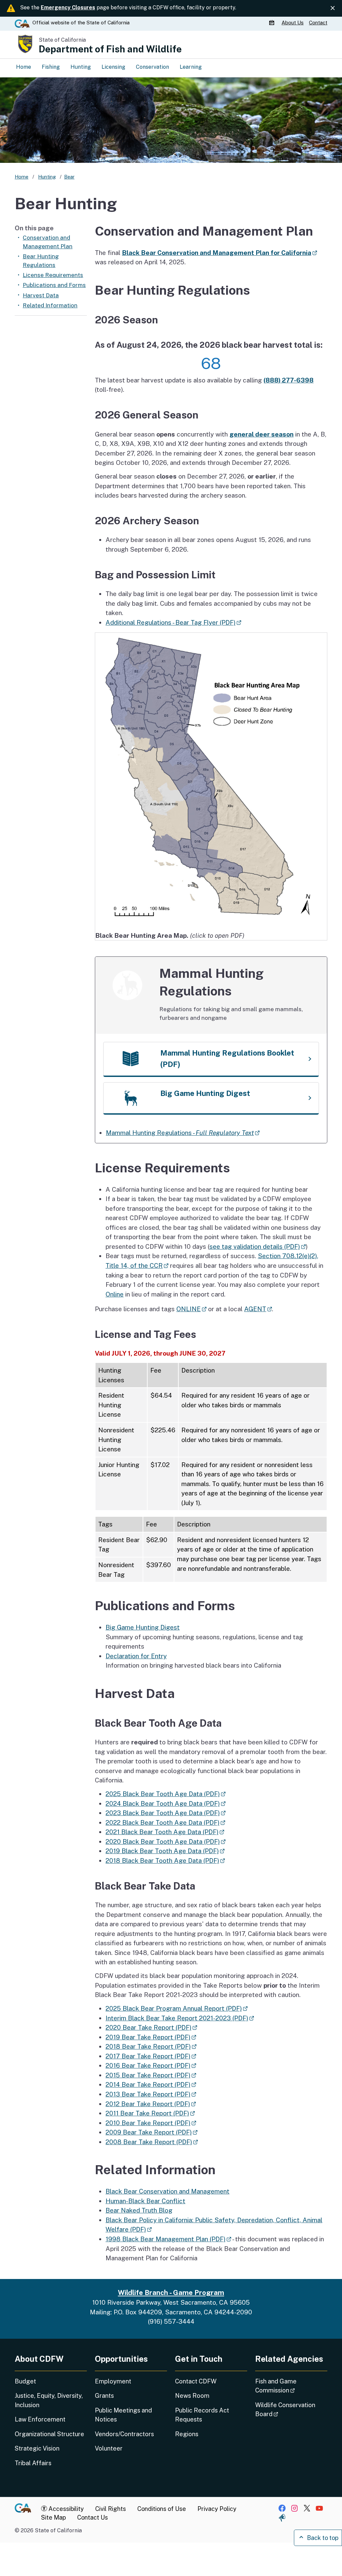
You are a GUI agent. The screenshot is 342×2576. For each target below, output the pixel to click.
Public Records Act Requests (202, 2415)
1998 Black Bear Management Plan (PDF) (168, 2239)
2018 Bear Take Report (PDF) (151, 2046)
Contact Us (93, 2517)
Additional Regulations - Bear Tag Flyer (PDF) (173, 622)
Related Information (50, 305)
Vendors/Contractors (124, 2434)
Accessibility (65, 2509)
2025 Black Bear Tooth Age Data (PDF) (165, 1794)
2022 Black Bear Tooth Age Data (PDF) (165, 1822)
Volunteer (109, 2448)
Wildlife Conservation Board (285, 2409)
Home (24, 67)
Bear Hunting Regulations (41, 261)
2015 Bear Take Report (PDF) (151, 2075)
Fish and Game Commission (291, 2386)
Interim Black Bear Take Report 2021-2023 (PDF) (180, 2018)
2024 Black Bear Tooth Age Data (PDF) (165, 1803)
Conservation (152, 67)
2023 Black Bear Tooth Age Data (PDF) (165, 1813)
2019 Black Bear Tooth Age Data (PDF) (165, 1851)
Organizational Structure (49, 2434)
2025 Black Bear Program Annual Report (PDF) (177, 2008)
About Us (293, 23)
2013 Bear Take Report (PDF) (151, 2094)
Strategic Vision (37, 2448)
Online (115, 1294)
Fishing (51, 67)
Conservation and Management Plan (48, 242)
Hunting (81, 67)
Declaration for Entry (136, 1656)
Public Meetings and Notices (123, 2415)
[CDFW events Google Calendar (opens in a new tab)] (273, 23)
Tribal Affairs (33, 2463)
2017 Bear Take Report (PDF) (151, 2056)
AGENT (258, 1309)
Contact (318, 23)
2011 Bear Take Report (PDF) (150, 2113)
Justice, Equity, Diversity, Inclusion (49, 2400)
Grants (104, 2396)
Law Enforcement (40, 2419)
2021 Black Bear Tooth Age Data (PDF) (165, 1832)
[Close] (333, 8)
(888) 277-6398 (289, 380)
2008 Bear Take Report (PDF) (152, 2142)
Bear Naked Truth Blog (139, 2210)
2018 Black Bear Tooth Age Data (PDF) (165, 1861)
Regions (187, 2434)
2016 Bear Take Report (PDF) (151, 2065)
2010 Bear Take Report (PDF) (151, 2123)
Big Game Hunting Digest (143, 1627)
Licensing (113, 67)
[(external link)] (211, 781)
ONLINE (191, 1309)
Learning (191, 67)
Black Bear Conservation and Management (167, 2191)
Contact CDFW (196, 2381)
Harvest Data (41, 295)
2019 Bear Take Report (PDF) (151, 2037)
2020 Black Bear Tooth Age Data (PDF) (165, 1841)
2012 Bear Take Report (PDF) (151, 2104)
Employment (113, 2381)
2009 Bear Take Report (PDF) (151, 2132)
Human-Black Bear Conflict (145, 2201)
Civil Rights (111, 2509)
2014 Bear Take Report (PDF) (151, 2084)
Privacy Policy (217, 2509)
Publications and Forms (54, 285)
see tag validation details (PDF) (258, 1246)
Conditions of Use (162, 2509)
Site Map (53, 2517)
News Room (192, 2396)
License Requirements (53, 275)
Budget (25, 2381)
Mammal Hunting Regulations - (183, 1133)
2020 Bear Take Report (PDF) (151, 2027)
